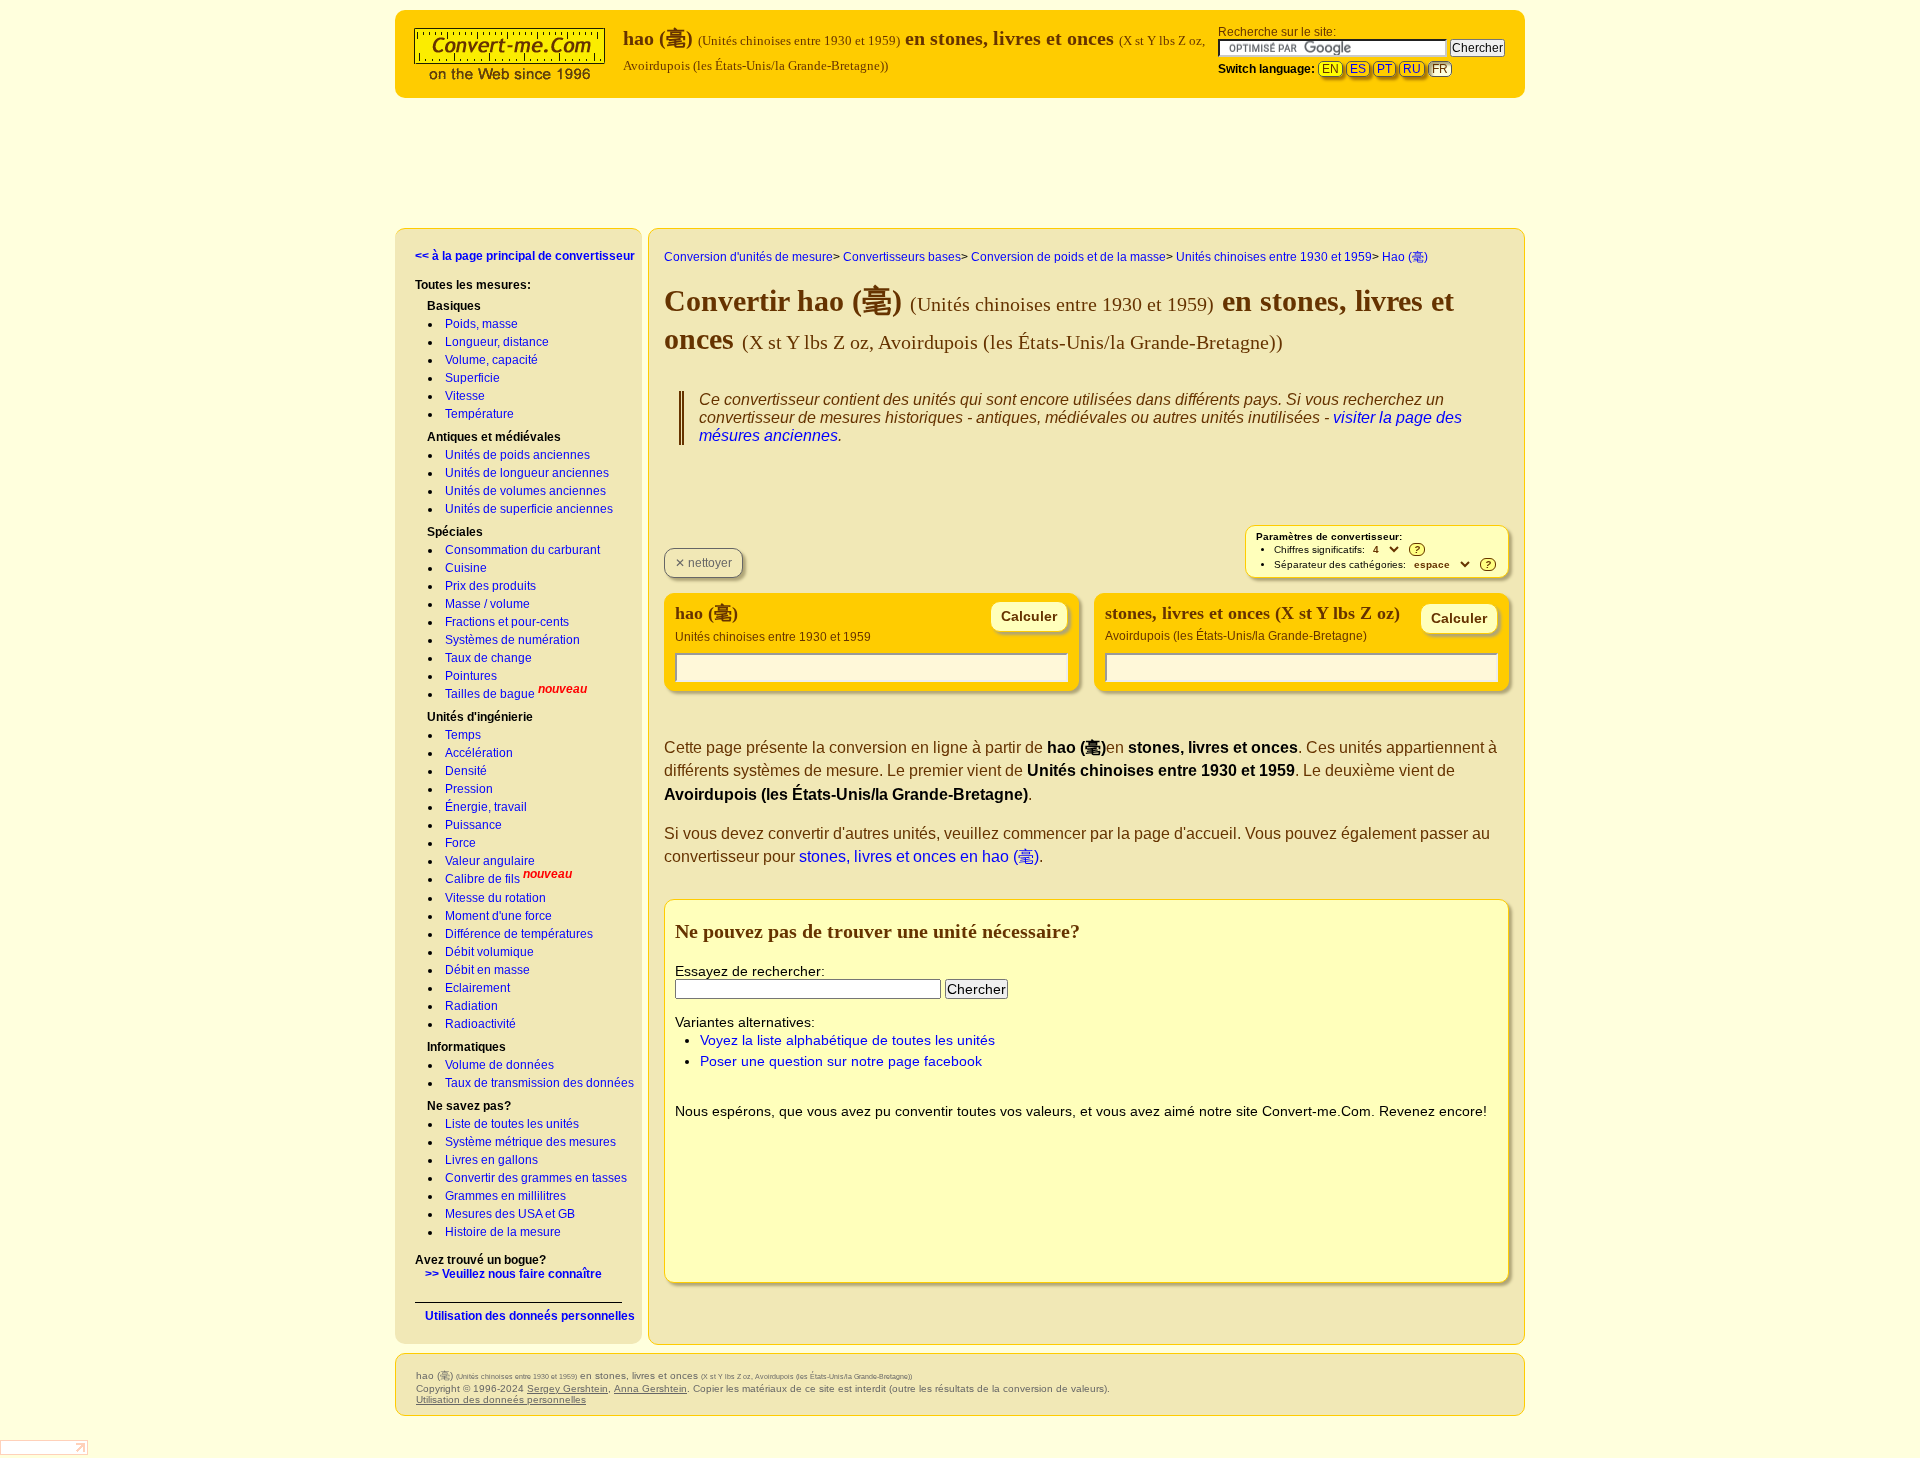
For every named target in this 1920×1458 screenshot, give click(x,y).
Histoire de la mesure (503, 1232)
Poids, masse (481, 324)
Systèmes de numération (512, 640)
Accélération (479, 753)
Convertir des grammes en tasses (536, 1178)
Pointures (471, 676)
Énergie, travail (486, 807)
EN (1330, 69)
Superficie (472, 378)
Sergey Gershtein (567, 1388)
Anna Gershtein (650, 1388)
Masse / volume (487, 604)
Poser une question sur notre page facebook (841, 1061)
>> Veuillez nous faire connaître (513, 1274)
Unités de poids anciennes (517, 455)
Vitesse (465, 396)
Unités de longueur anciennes (527, 473)
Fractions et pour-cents (507, 622)
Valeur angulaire (490, 861)
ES (1358, 69)
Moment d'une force (498, 916)
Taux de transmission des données (539, 1083)
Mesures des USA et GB (510, 1214)
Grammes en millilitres (505, 1196)
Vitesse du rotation (495, 898)
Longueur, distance (497, 342)
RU (1412, 69)
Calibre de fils (482, 879)
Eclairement (477, 988)
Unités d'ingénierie (480, 717)
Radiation (471, 1006)
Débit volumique (489, 952)
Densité (466, 771)
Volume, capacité (491, 360)
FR (1440, 69)
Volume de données (499, 1065)
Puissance (473, 825)
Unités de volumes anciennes (525, 491)
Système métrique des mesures (530, 1142)
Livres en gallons (491, 1160)
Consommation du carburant (522, 550)
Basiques (454, 306)
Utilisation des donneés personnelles (530, 1316)
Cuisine (466, 568)
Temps (463, 735)
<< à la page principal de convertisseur (525, 256)
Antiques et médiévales (494, 437)
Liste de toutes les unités (512, 1124)
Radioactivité (480, 1024)
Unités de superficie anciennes (529, 509)
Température (479, 414)
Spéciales (455, 532)
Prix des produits (490, 586)
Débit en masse (487, 970)
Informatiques (466, 1047)
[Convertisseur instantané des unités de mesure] (514, 51)
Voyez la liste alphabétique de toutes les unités (847, 1040)
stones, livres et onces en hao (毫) (919, 856)
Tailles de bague (490, 694)
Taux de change (488, 658)
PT (1384, 69)
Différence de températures (519, 934)
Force (460, 843)
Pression (469, 789)
